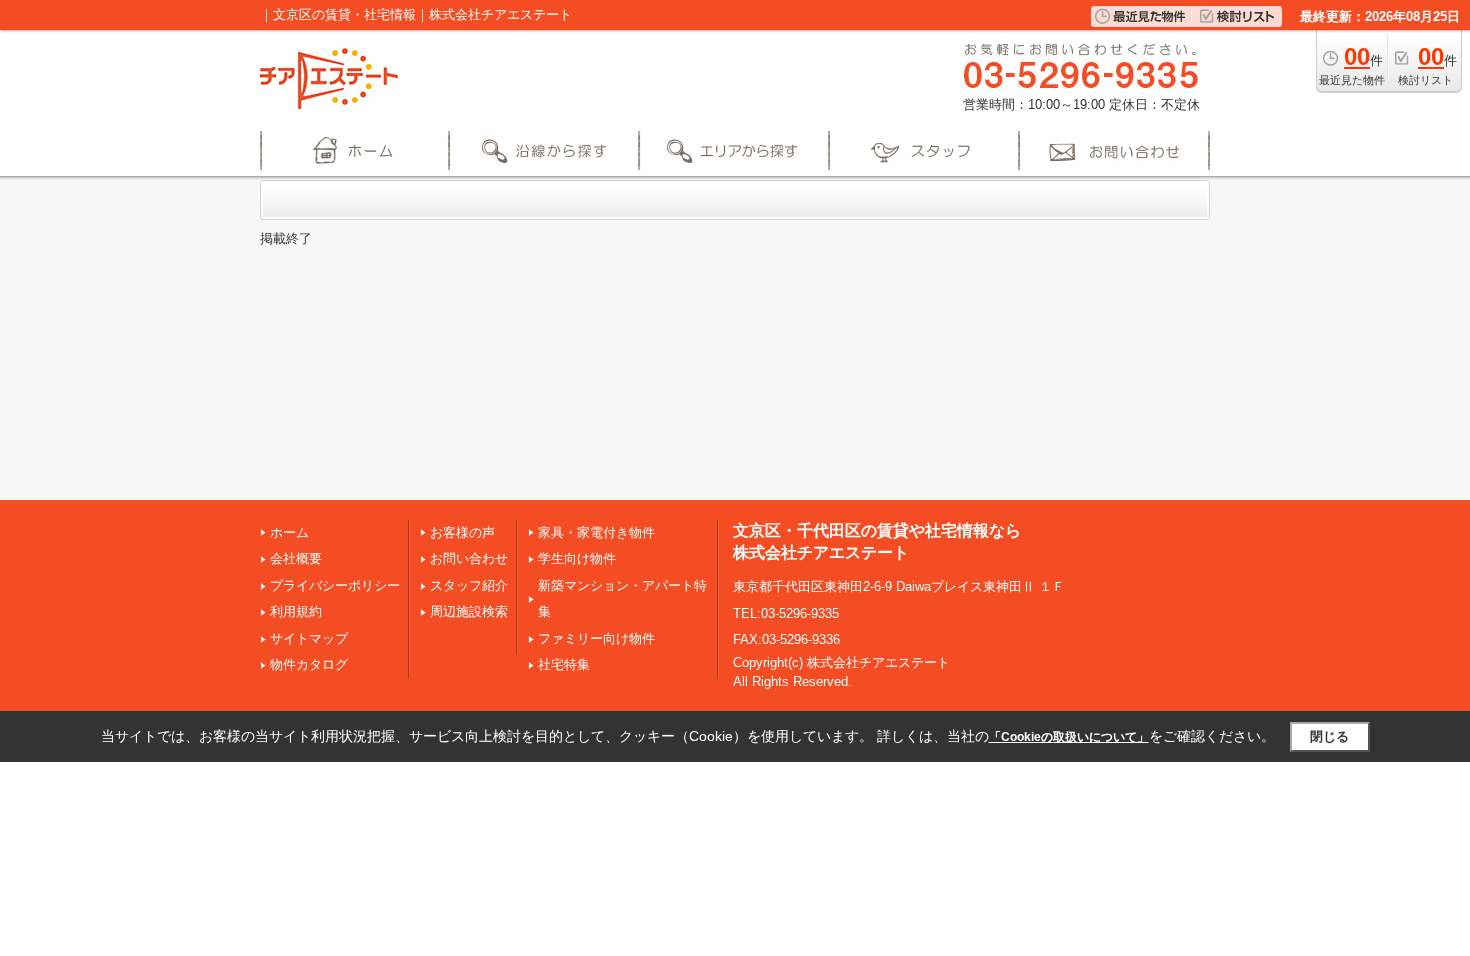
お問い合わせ (469, 558)
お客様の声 (462, 532)
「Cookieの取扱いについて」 (1069, 737)
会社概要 (296, 558)
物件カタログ (309, 664)
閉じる (1329, 736)
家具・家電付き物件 (596, 532)
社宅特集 (564, 664)
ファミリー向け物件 (596, 638)
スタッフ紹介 (469, 585)
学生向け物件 (577, 558)
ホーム (289, 532)
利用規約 (296, 611)
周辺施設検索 (469, 611)
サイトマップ (309, 638)
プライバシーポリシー (335, 585)
